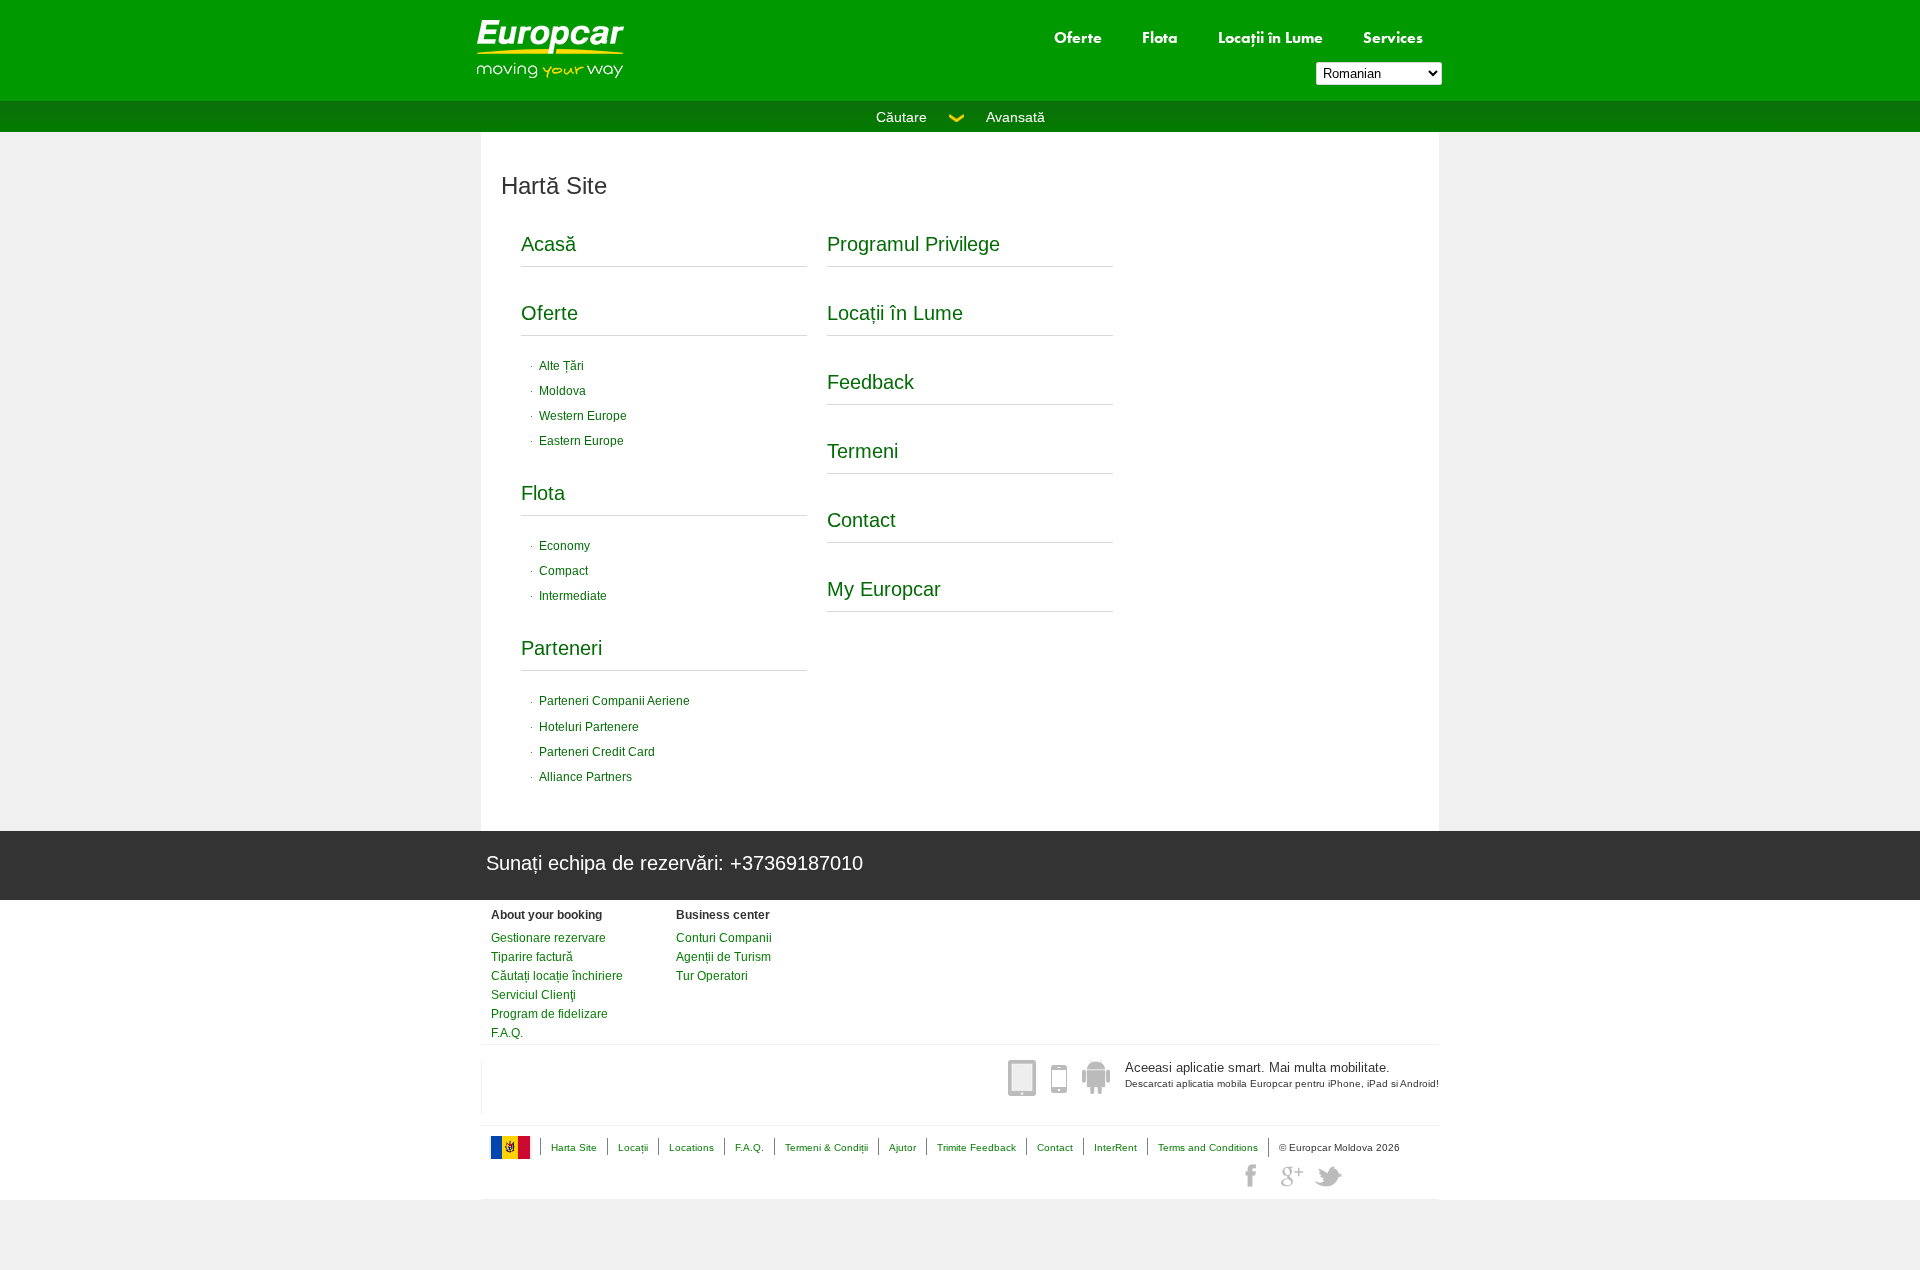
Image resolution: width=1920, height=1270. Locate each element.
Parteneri (561, 648)
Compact (563, 571)
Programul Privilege (913, 244)
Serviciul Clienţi (533, 995)
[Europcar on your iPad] (1022, 1078)
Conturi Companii (724, 938)
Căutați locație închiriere (557, 976)
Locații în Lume (1270, 37)
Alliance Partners (585, 777)
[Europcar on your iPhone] (1059, 1078)
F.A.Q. (507, 1033)
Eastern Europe (581, 441)
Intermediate (573, 596)
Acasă (548, 244)
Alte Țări (561, 366)
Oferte (1078, 37)
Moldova (562, 391)
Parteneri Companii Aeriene (614, 701)
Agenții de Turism (723, 957)
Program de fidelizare (549, 1014)
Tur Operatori (712, 976)
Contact (861, 520)
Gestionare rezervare (548, 938)
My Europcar (884, 589)
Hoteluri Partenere (589, 727)
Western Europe (583, 416)
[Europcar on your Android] (1096, 1078)
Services (1393, 37)
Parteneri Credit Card (597, 752)
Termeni (862, 451)
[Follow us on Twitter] (1329, 1176)
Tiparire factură (532, 957)
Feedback (870, 382)
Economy (564, 546)
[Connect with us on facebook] (1253, 1176)
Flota (1160, 37)
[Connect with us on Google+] (1291, 1176)
